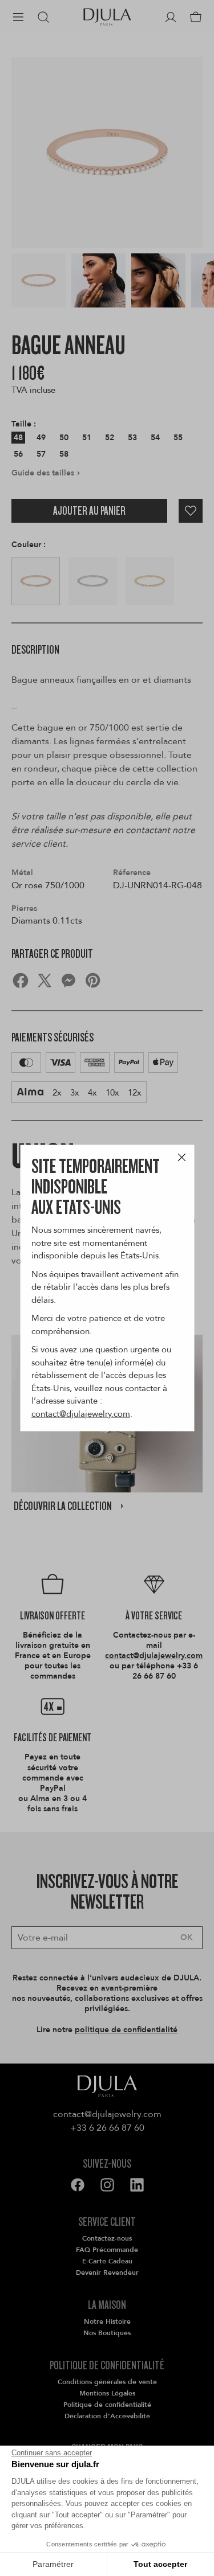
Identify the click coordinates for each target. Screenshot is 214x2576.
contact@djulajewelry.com (81, 1413)
